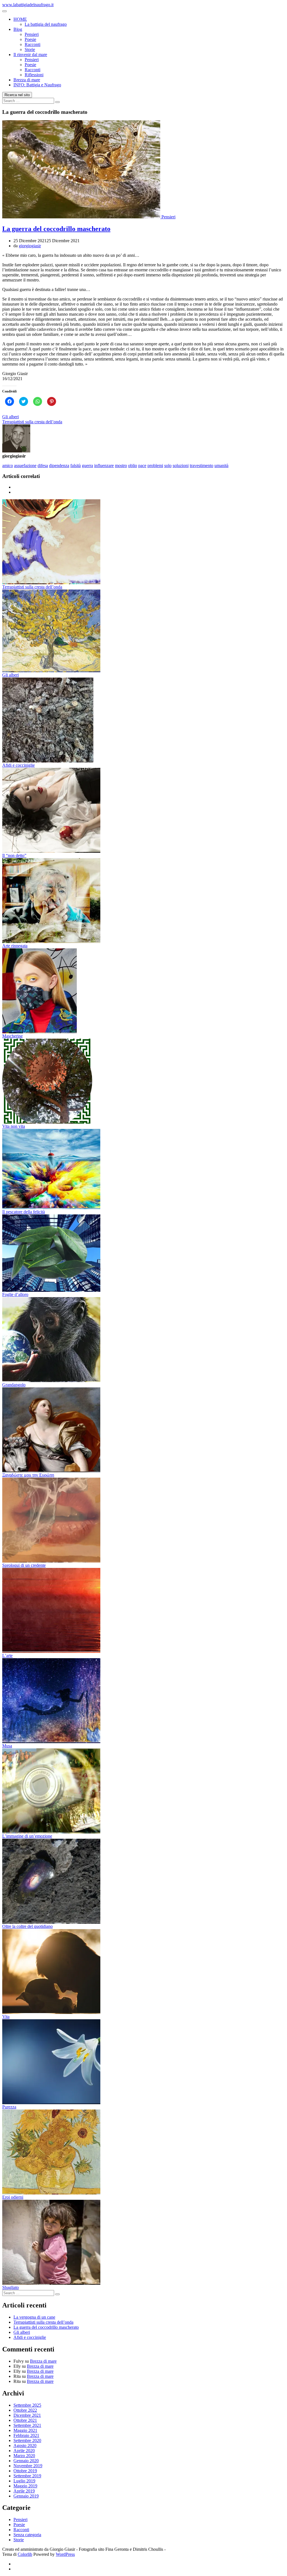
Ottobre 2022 (25, 2410)
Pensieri (32, 34)
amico (8, 465)
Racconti (33, 44)
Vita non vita (14, 1126)
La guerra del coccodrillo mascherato (56, 229)
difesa (43, 465)
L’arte (7, 1656)
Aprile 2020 (24, 2451)
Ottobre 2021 (25, 2420)
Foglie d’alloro (15, 1294)
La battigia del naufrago (46, 24)
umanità (221, 465)
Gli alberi (11, 417)
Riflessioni (34, 75)
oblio (133, 465)
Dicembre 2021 (27, 2415)
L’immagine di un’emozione (27, 1836)
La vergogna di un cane (34, 2317)
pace (142, 465)
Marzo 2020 (24, 2456)
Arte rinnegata (15, 946)
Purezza (9, 2107)
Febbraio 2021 (26, 2435)
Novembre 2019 (28, 2466)
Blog (18, 29)
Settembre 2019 (27, 2476)
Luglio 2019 (24, 2481)
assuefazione (25, 465)
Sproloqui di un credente (24, 1565)
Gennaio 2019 (26, 2496)
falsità (76, 465)
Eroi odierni (13, 2197)
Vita (6, 2017)
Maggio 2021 (25, 2430)
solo (168, 465)
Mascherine (12, 1036)
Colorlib (25, 2554)
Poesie (30, 39)
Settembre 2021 (27, 2425)
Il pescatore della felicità (24, 1212)
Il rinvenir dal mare (30, 55)
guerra (87, 465)
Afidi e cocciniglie (18, 765)
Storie (30, 49)
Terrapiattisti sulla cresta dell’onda (32, 422)
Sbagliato (11, 2287)
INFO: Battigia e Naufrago (37, 85)
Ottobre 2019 (25, 2471)
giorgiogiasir (30, 246)
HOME (20, 19)
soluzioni (181, 465)
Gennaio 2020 (26, 2461)
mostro (121, 465)
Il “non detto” (14, 855)
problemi (155, 465)
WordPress (65, 2554)
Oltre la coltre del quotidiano (27, 1926)
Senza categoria (27, 2535)
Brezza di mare (27, 80)
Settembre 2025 (27, 2405)
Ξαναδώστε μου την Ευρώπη (28, 1475)
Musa (7, 1746)
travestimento (202, 465)
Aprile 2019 (24, 2491)
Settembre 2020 (27, 2440)
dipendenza (59, 465)
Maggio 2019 (25, 2486)
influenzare (104, 465)
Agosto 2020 (25, 2446)
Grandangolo (14, 1385)
